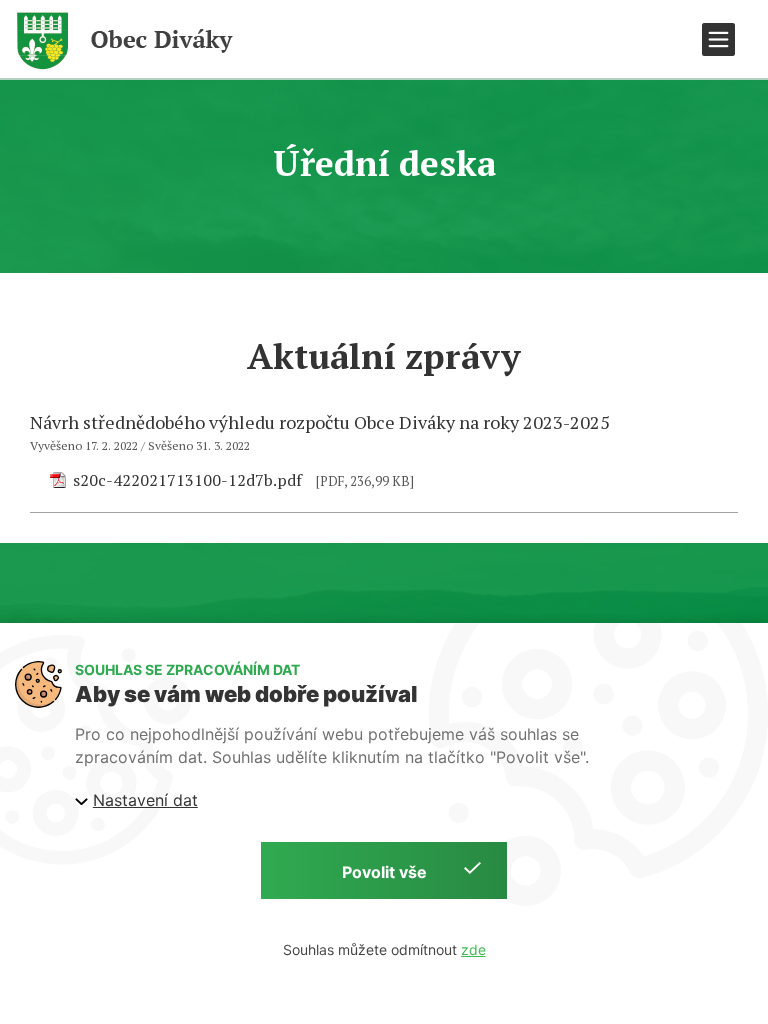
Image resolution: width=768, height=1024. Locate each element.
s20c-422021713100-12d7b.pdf (187, 480)
